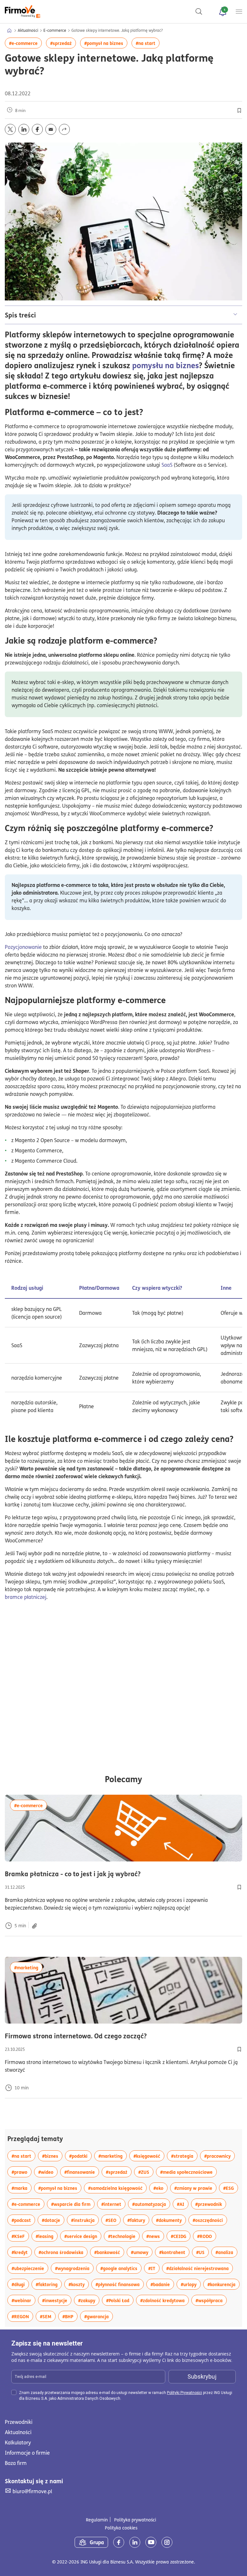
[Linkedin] (135, 2542)
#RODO (207, 2236)
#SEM (48, 2316)
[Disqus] (123, 1689)
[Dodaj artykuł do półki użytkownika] (239, 1887)
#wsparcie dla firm (73, 2204)
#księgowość (149, 2156)
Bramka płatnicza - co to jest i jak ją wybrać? (123, 1874)
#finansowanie (82, 2172)
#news (155, 2236)
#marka (22, 2188)
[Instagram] (167, 2542)
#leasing (47, 2236)
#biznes (52, 2156)
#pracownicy (220, 2156)
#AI (183, 2204)
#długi (20, 2284)
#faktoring (49, 2284)
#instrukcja (85, 2220)
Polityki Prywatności (184, 2393)
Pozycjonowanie (23, 947)
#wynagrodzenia (74, 2268)
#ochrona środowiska (63, 2252)
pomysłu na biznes (165, 365)
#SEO (113, 2220)
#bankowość (109, 2252)
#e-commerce (25, 43)
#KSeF (20, 2236)
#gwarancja (99, 2316)
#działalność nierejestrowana (200, 2268)
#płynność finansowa (120, 2284)
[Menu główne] (239, 12)
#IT (154, 2268)
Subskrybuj (202, 2377)
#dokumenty (171, 2220)
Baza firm (16, 2463)
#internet (113, 2204)
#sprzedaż (63, 43)
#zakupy (89, 2300)
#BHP (70, 2316)
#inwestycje (57, 2300)
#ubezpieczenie (30, 2268)
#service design (83, 2236)
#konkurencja (224, 2284)
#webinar (23, 2300)
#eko (160, 2188)
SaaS (167, 465)
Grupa (97, 2542)
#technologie (124, 2236)
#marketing (28, 1967)
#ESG (231, 2188)
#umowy (142, 2252)
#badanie (162, 2284)
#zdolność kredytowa (165, 2300)
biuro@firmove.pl (32, 2491)
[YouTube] (151, 2542)
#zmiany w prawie (195, 2188)
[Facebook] (119, 2542)
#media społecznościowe (188, 2172)
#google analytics (121, 2268)
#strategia (184, 2156)
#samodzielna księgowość (117, 2188)
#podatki (80, 2156)
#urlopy (191, 2284)
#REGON (22, 2316)
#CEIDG (181, 2236)
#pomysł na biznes (106, 43)
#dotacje (53, 2220)
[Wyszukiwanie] (199, 12)
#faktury (138, 2220)
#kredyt (22, 2252)
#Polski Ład (120, 2300)
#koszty (79, 2284)
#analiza (226, 2252)
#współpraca (211, 2300)
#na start (148, 43)
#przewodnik (211, 2204)
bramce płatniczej (26, 1597)
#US (202, 2252)
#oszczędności (210, 2220)
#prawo (22, 2172)
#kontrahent (174, 2252)
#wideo (48, 2172)
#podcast (23, 2220)
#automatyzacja (151, 2204)
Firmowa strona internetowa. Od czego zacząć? (111, 2036)
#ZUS (146, 2172)
